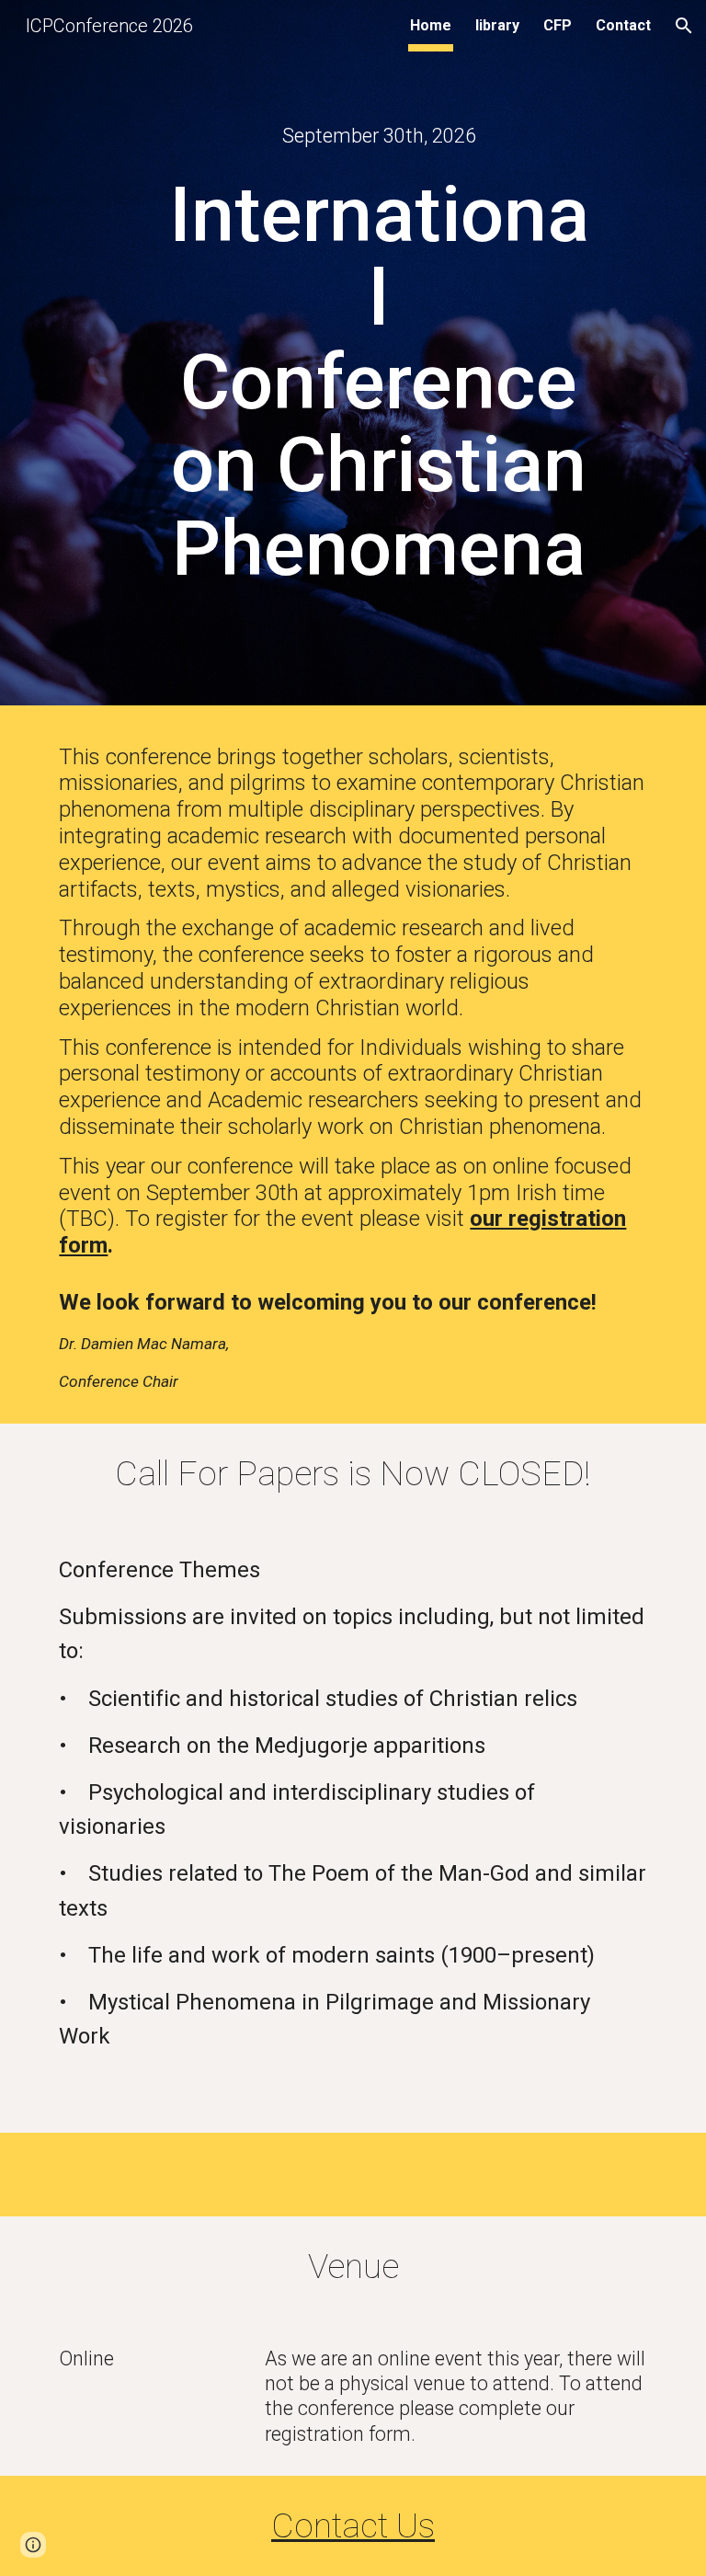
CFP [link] (558, 25)
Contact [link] (623, 25)
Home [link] (431, 25)
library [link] (497, 25)
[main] (378, 136)
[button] (684, 26)
